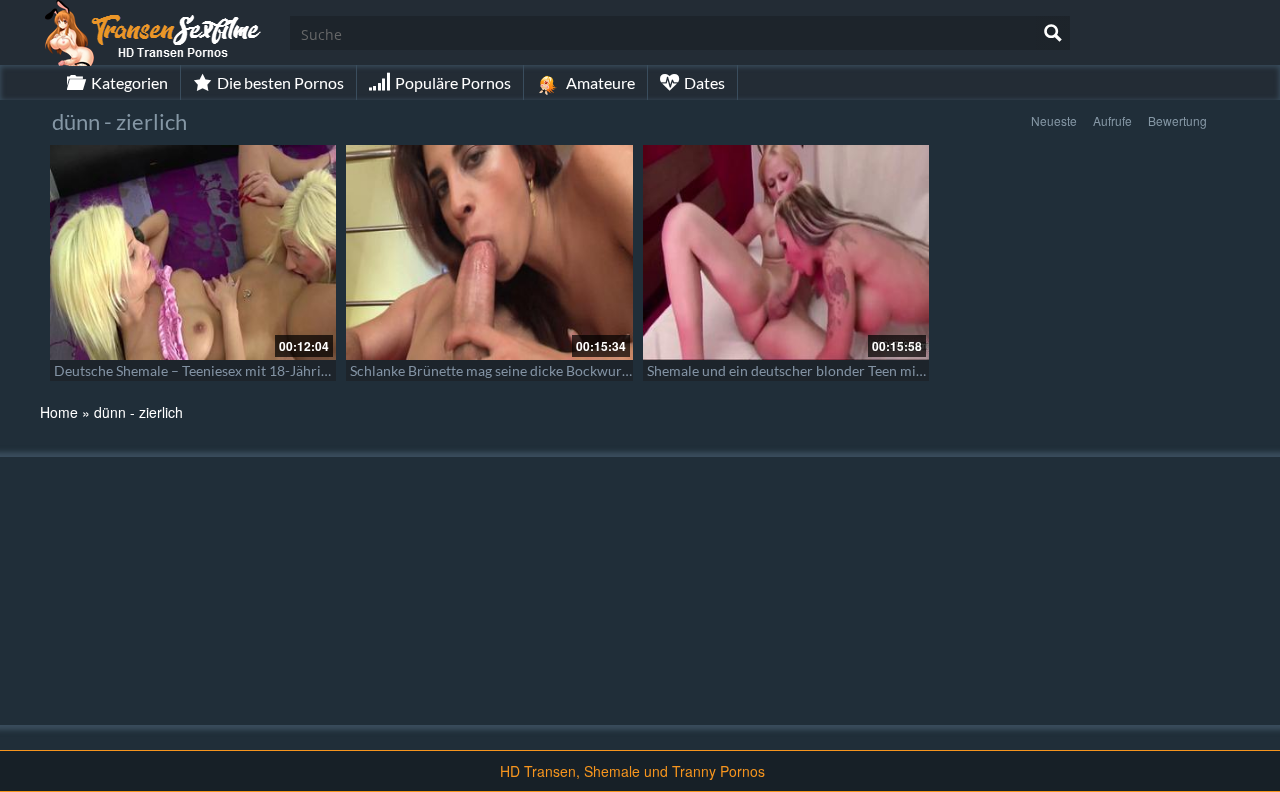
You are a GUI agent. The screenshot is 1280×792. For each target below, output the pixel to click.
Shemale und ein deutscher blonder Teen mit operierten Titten (838, 370)
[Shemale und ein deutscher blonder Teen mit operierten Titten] (786, 252)
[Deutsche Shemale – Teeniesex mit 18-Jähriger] (193, 252)
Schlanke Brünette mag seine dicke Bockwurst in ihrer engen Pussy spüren (578, 370)
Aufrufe (1112, 120)
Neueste (1054, 120)
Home (59, 412)
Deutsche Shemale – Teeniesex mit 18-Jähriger (197, 370)
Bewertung (1177, 120)
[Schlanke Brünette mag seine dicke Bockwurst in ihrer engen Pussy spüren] (489, 252)
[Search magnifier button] (1053, 33)
